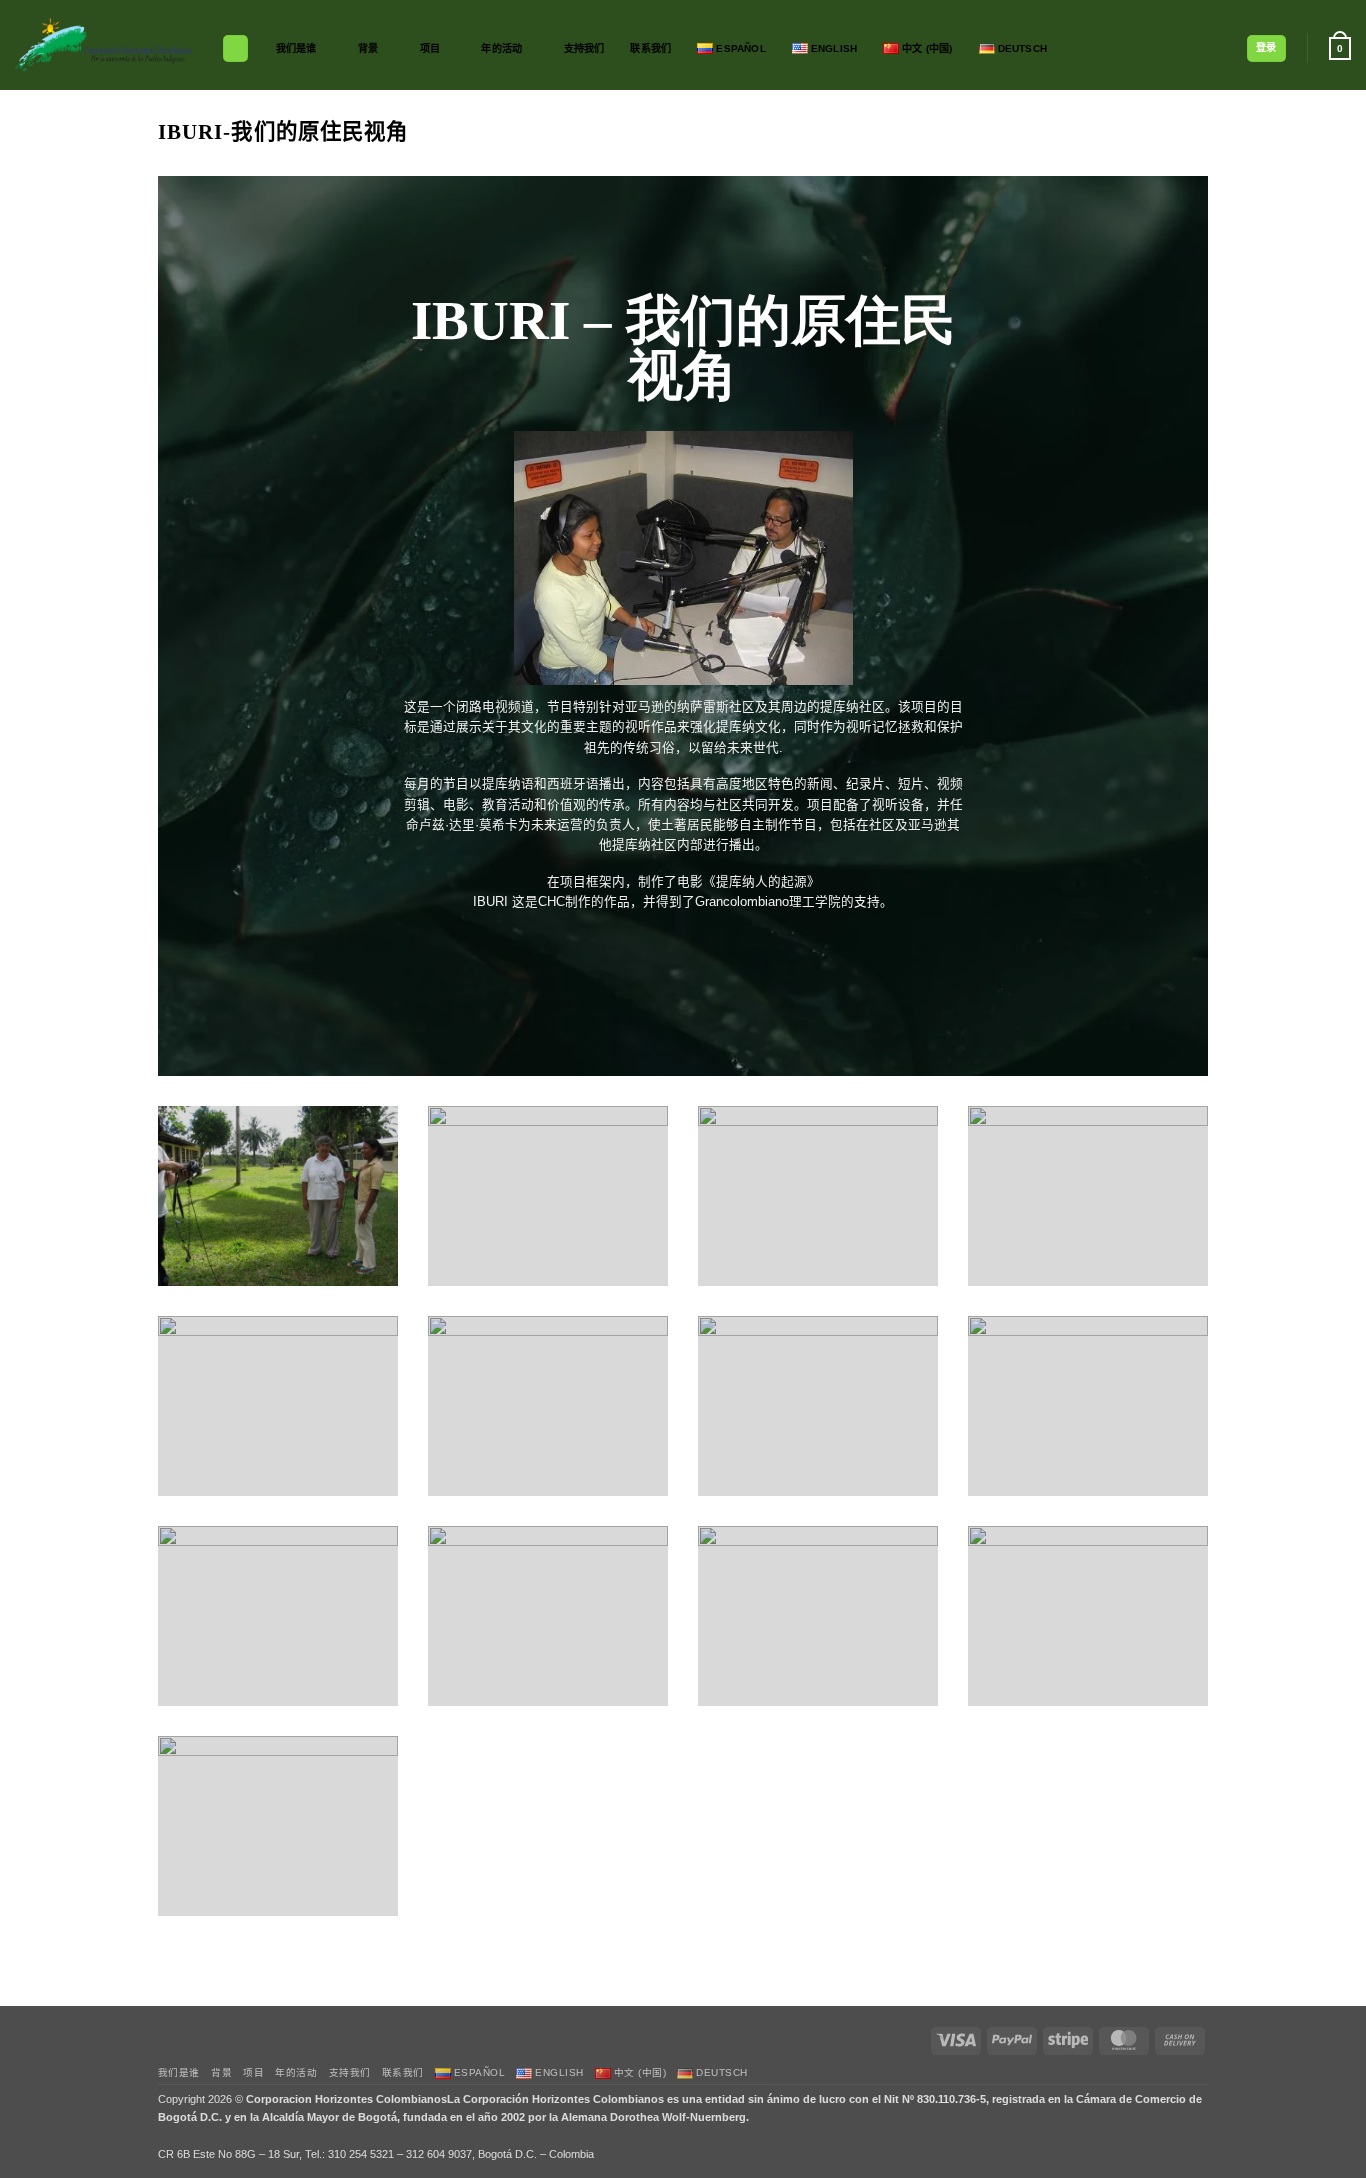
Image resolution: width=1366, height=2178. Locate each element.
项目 (430, 48)
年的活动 (501, 48)
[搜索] (235, 48)
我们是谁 (296, 48)
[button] (1266, 48)
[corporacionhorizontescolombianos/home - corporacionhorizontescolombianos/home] (103, 45)
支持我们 (584, 48)
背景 (368, 48)
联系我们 (650, 48)
